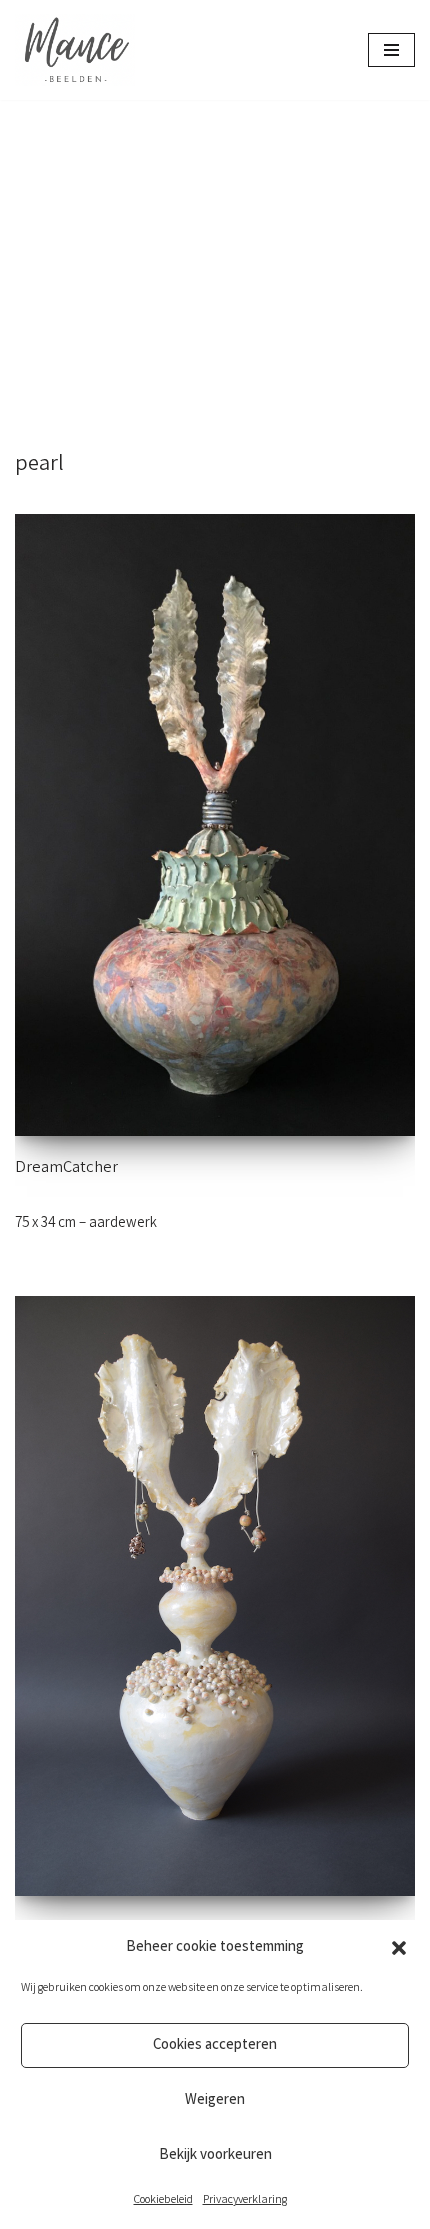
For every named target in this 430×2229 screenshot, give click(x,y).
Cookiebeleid (163, 2200)
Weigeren (215, 2101)
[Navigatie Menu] (391, 50)
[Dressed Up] (215, 1596)
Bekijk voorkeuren (215, 2156)
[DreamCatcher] (215, 825)
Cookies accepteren (215, 2046)
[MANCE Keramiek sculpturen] (75, 50)
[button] (399, 1948)
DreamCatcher (66, 1169)
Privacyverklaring (245, 2200)
